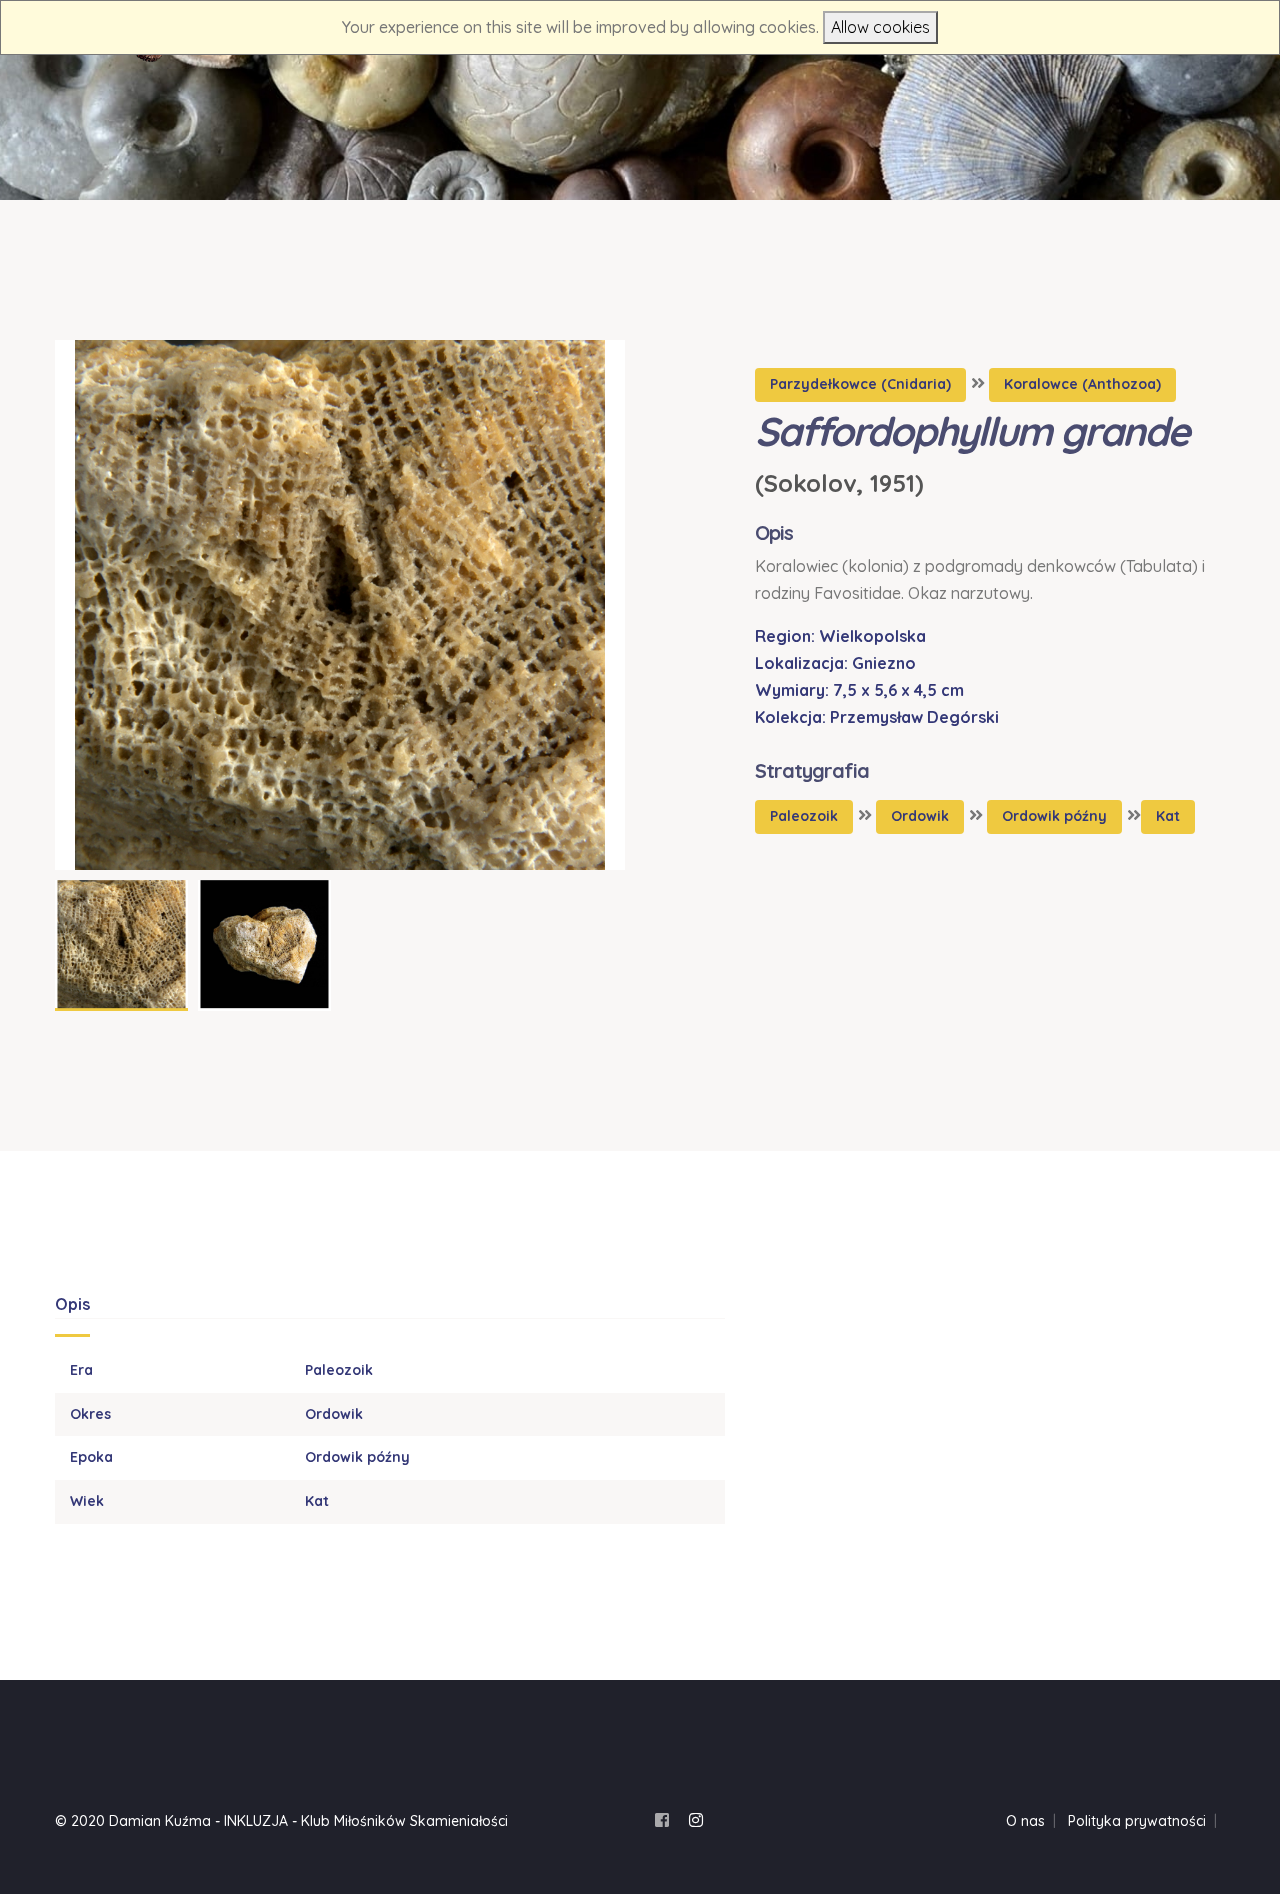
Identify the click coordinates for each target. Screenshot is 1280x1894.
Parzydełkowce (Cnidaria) (860, 384)
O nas (1025, 1821)
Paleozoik (804, 816)
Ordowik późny (1054, 816)
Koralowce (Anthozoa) (1082, 384)
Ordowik (920, 816)
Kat (1168, 816)
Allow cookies (880, 27)
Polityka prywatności (1137, 1821)
